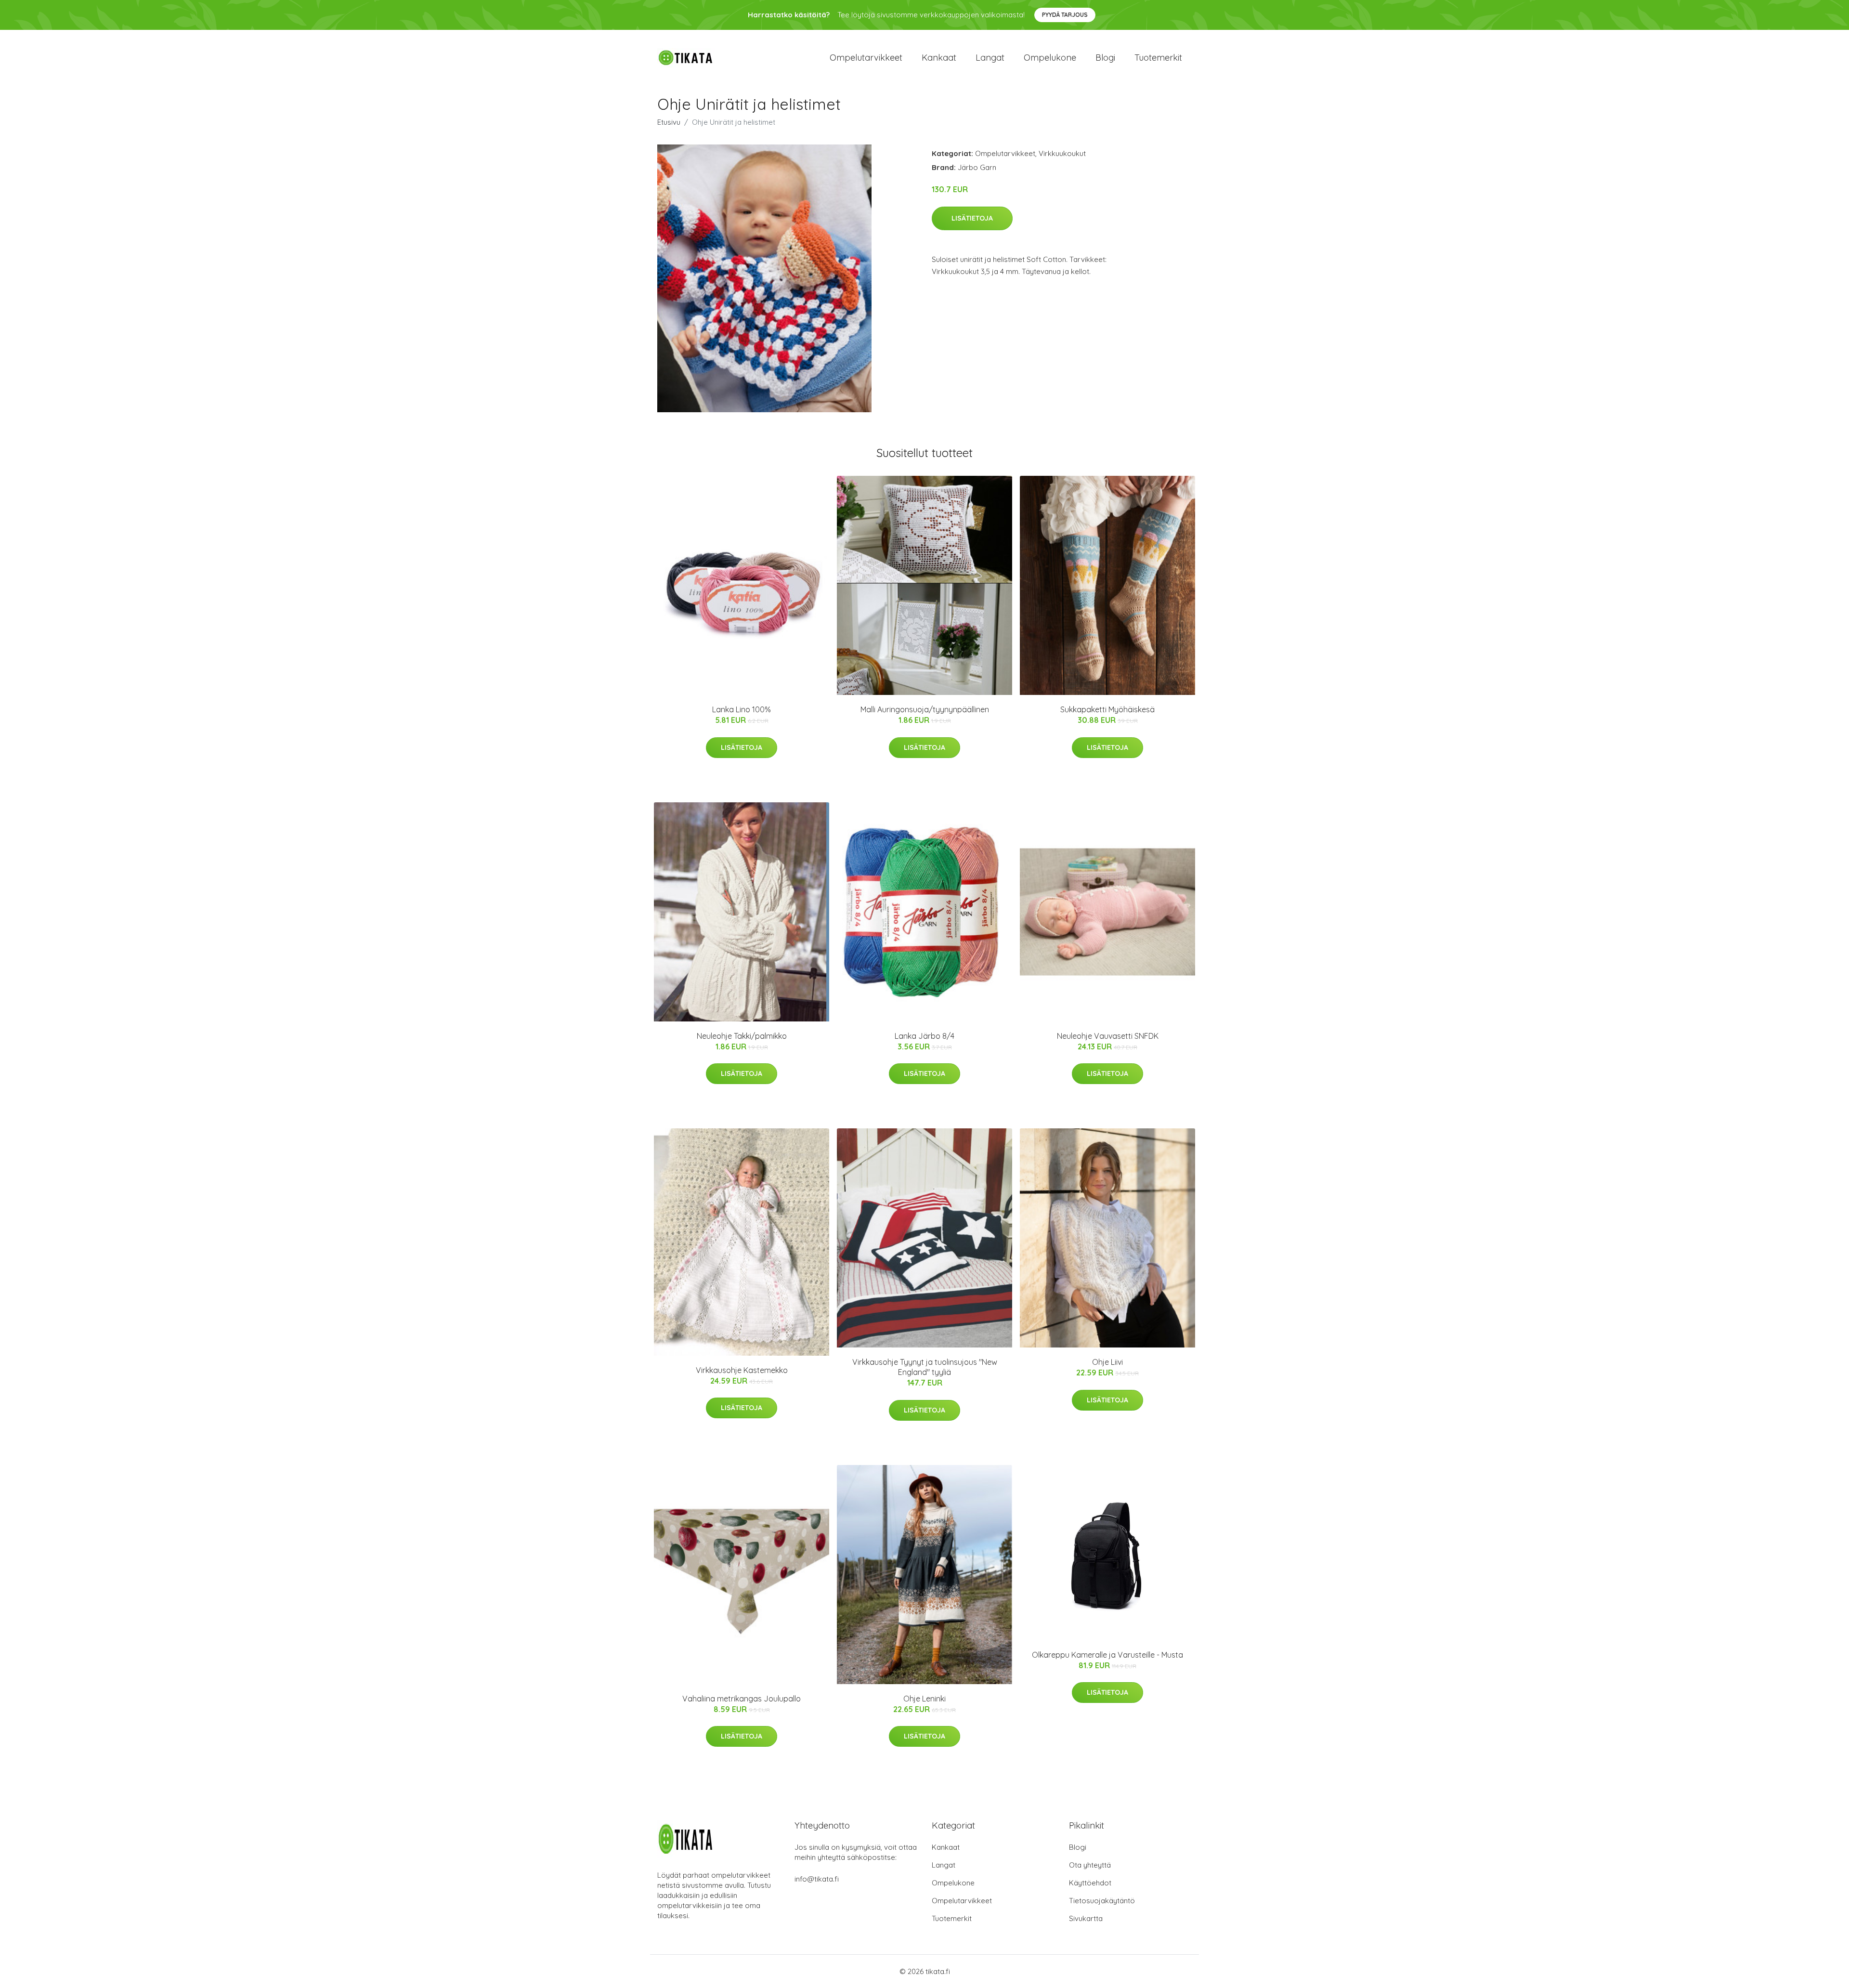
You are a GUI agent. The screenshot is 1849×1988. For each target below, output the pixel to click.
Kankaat (939, 58)
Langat (990, 58)
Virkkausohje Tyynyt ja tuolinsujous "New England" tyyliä (925, 1367)
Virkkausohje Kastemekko (742, 1370)
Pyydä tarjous (1065, 15)
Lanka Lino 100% (742, 709)
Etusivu (669, 122)
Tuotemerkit (1158, 58)
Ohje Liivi (1107, 1362)
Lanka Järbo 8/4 (924, 1036)
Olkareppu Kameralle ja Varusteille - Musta (1107, 1655)
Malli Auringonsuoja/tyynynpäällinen (925, 709)
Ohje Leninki (924, 1699)
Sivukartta (1086, 1918)
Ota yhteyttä (1090, 1865)
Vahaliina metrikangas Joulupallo (742, 1699)
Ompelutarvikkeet (866, 58)
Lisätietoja (972, 218)
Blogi (1105, 58)
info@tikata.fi (817, 1879)
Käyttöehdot (1090, 1883)
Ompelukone (1050, 58)
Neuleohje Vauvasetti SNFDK (1108, 1036)
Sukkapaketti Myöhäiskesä (1107, 709)
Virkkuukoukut (1062, 153)
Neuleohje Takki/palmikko (742, 1036)
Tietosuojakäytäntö (1102, 1901)
